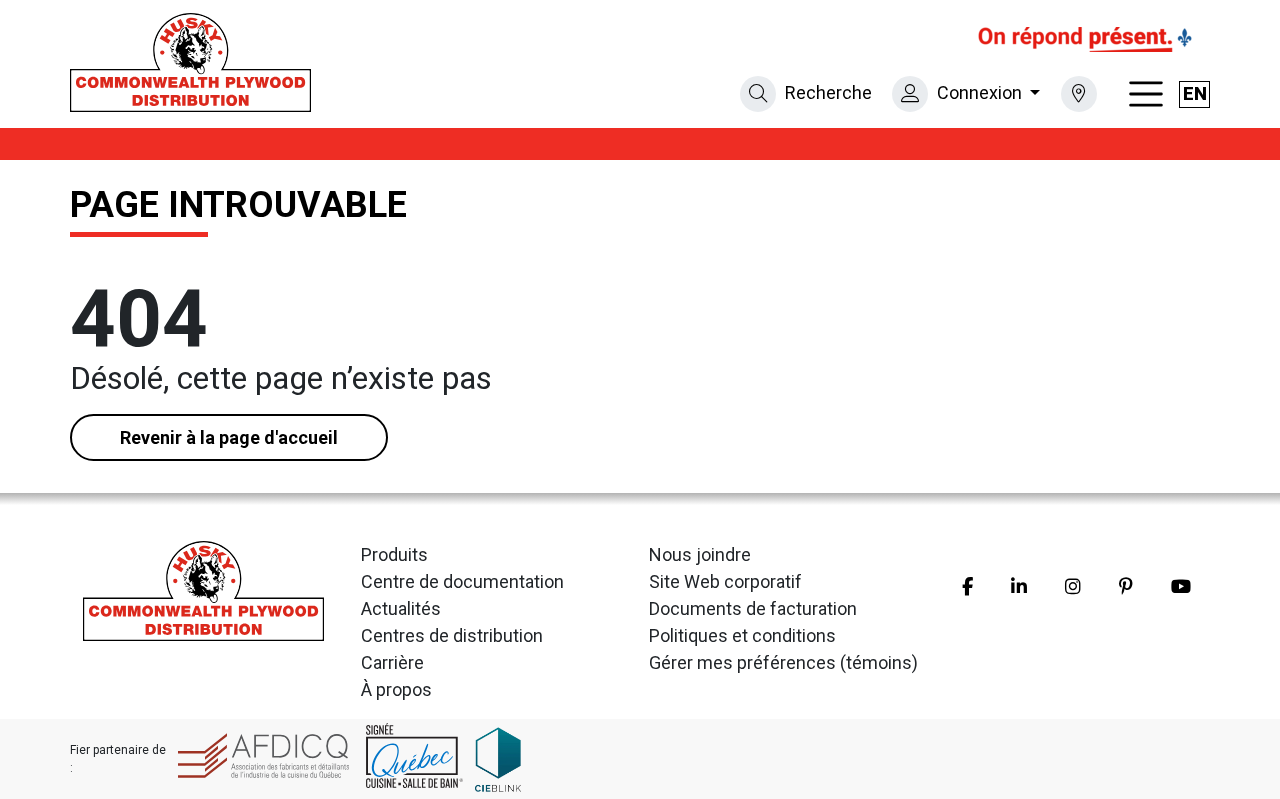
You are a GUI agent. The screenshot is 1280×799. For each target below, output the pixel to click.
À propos (396, 689)
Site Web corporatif (725, 581)
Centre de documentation (462, 581)
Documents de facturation (753, 608)
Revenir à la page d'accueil (229, 437)
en (1195, 93)
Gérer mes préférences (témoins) (783, 662)
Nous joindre (700, 554)
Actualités (401, 608)
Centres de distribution (452, 635)
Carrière (392, 662)
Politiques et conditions (742, 635)
